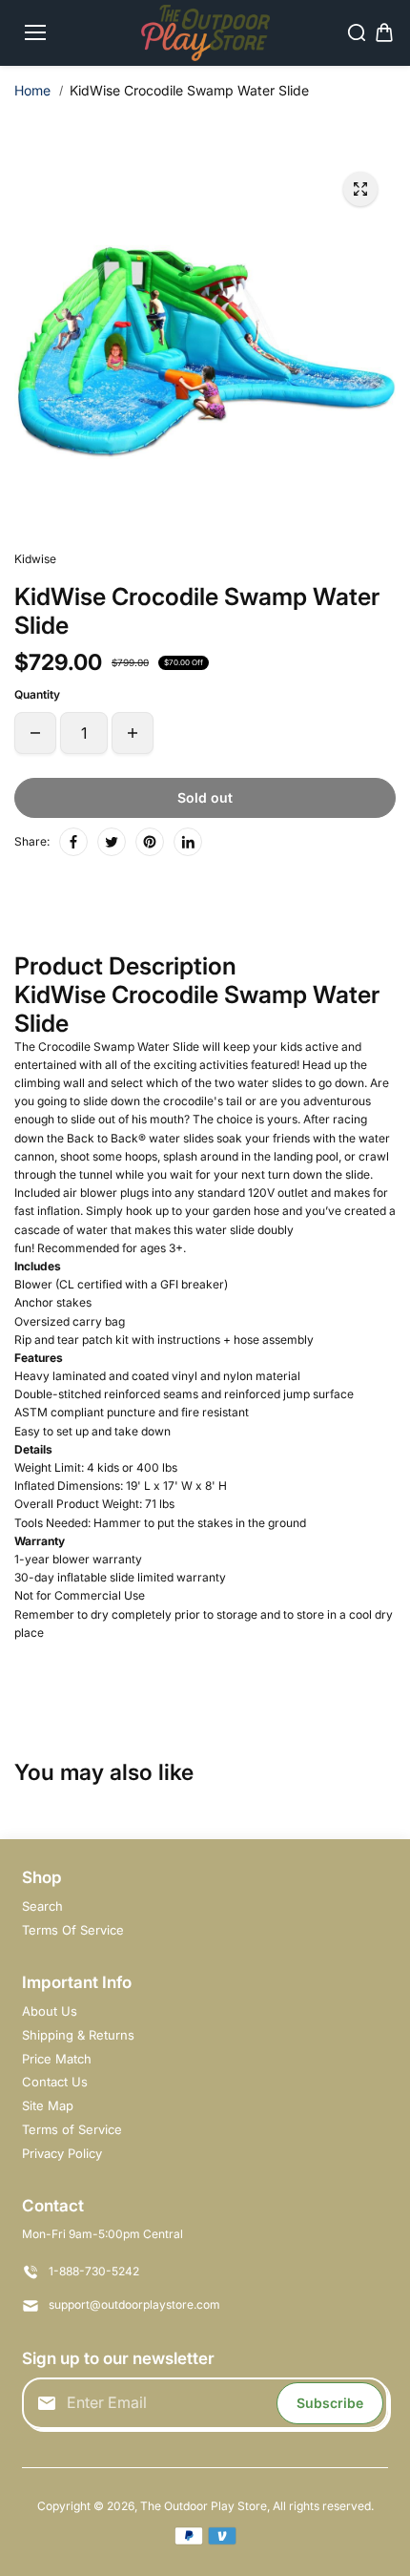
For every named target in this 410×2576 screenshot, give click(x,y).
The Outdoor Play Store (204, 2506)
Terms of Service (72, 2129)
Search (42, 1906)
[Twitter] (112, 842)
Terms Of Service (73, 1930)
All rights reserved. (323, 2506)
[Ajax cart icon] (384, 32)
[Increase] (133, 733)
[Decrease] (35, 733)
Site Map (48, 2105)
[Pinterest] (150, 842)
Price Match (57, 2059)
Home (32, 90)
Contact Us (55, 2082)
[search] (357, 32)
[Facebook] (73, 842)
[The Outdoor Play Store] (205, 33)
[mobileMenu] (35, 32)
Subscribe (330, 2403)
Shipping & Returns (78, 2035)
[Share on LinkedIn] (188, 842)
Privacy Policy (62, 2153)
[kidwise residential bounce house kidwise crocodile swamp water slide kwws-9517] (360, 189)
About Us (50, 2011)
